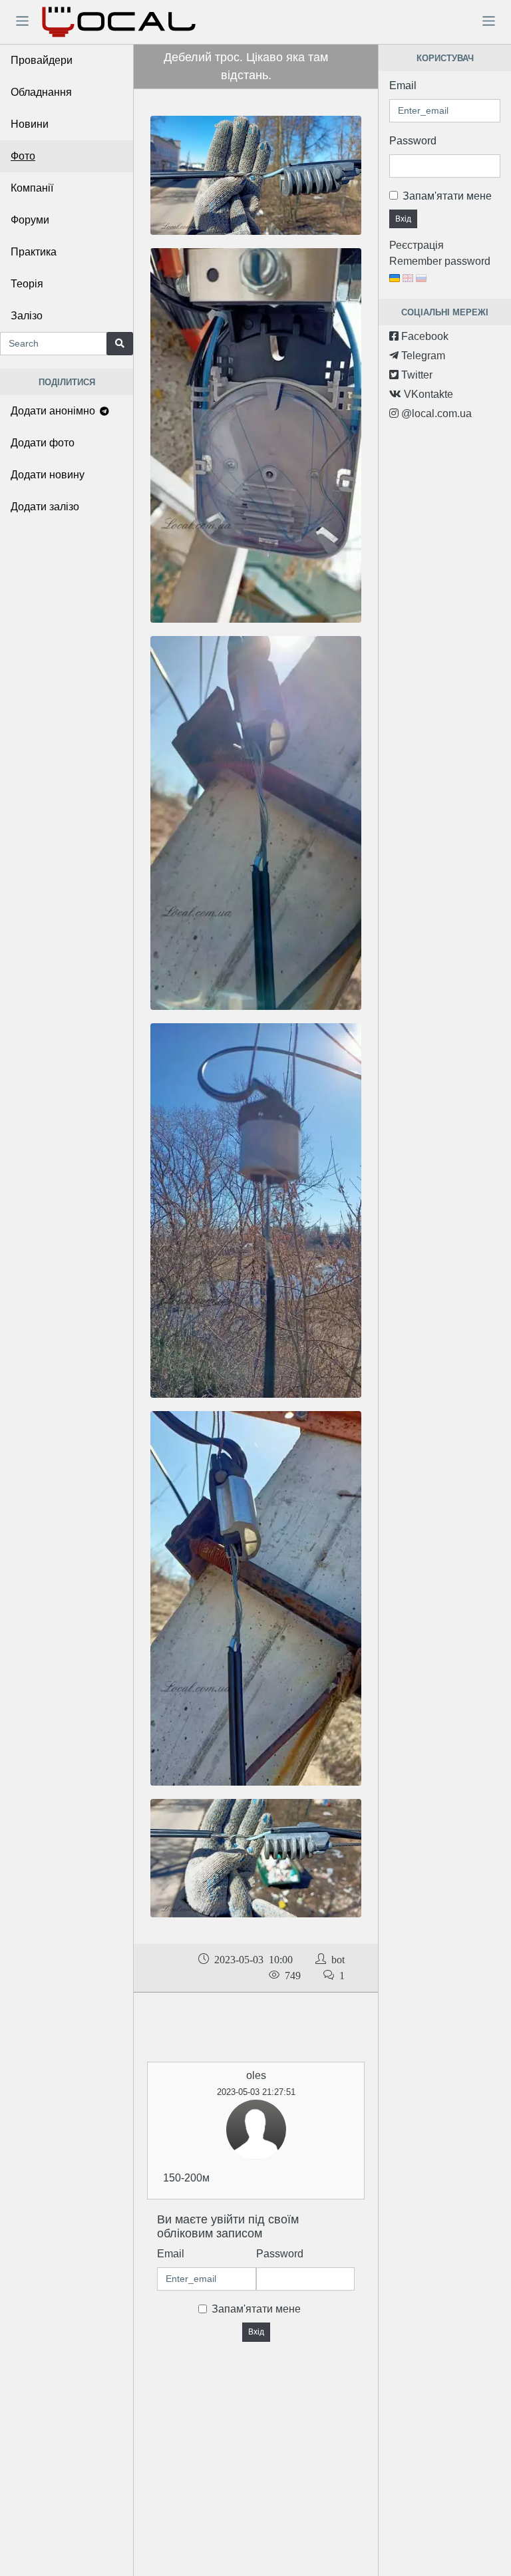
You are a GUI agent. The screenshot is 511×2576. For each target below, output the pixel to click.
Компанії (32, 188)
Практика (34, 252)
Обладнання (41, 92)
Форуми (30, 220)
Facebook (424, 336)
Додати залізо (45, 507)
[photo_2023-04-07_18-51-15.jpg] (256, 435)
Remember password (440, 261)
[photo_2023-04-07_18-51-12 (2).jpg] (256, 1598)
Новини (30, 124)
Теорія (27, 284)
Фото (23, 156)
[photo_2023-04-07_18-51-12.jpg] (256, 822)
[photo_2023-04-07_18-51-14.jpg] (256, 175)
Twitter (416, 375)
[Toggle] (22, 21)
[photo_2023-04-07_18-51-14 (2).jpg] (256, 1210)
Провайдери (42, 60)
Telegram (422, 356)
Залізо (27, 316)
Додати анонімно (54, 411)
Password (280, 2254)
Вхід (256, 2332)
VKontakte (427, 394)
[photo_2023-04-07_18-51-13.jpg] (256, 1857)
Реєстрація (417, 245)
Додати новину (48, 475)
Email (171, 2254)
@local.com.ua (435, 413)
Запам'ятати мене (256, 2309)
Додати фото (43, 443)
